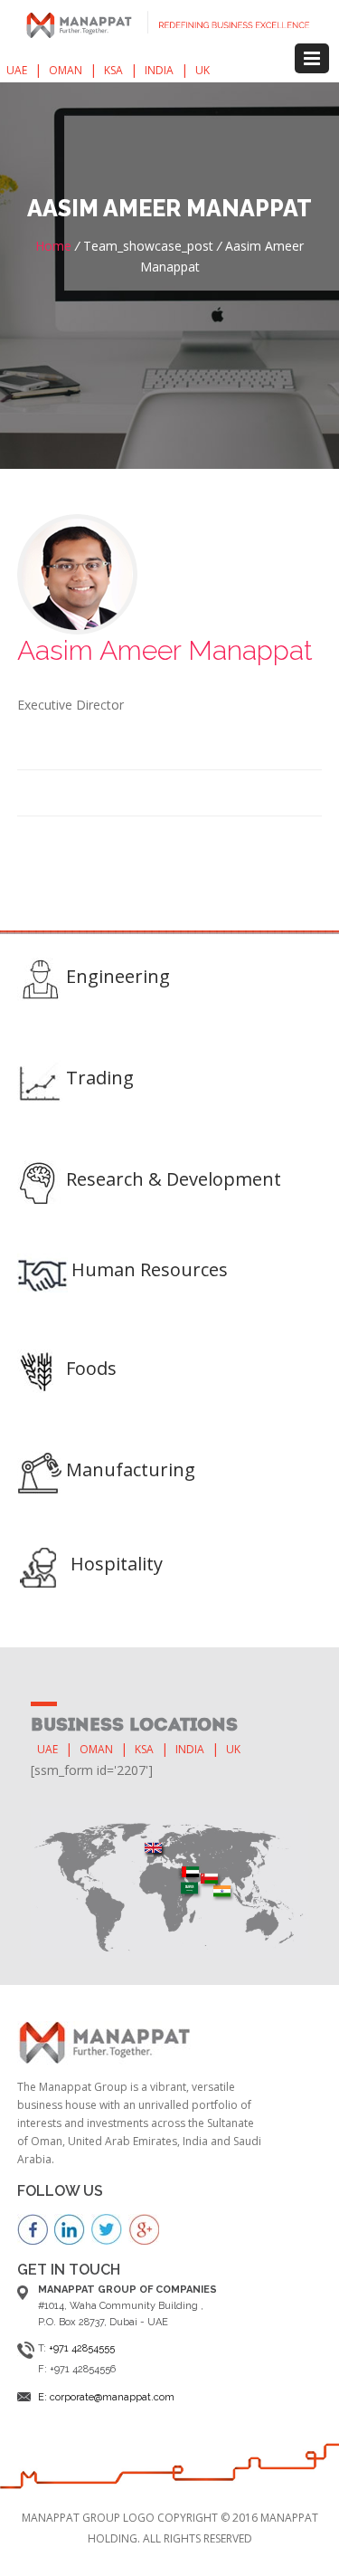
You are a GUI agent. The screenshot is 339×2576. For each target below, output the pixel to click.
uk (202, 70)
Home (53, 246)
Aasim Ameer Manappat (165, 650)
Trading (100, 1078)
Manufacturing (131, 1469)
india (159, 70)
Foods (91, 1368)
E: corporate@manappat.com (106, 2397)
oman (66, 70)
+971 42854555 (82, 2348)
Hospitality (117, 1564)
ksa (113, 70)
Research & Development (174, 1179)
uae (17, 70)
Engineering (118, 976)
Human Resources (150, 1269)
